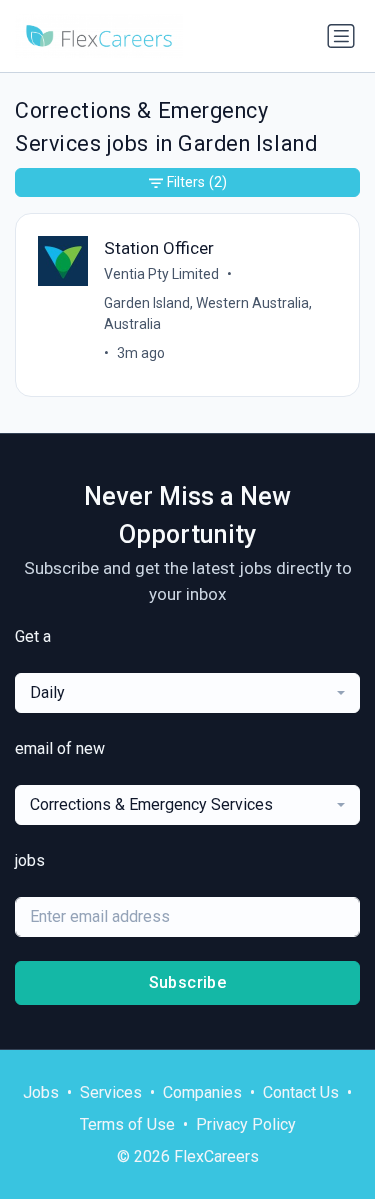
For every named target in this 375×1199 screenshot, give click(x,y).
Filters (197, 182)
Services (111, 1092)
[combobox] (187, 693)
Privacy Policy (246, 1124)
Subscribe (188, 982)
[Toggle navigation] (341, 36)
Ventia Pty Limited (161, 274)
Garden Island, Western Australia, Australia (208, 313)
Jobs (41, 1092)
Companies (202, 1092)
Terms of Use (127, 1124)
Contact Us (301, 1092)
